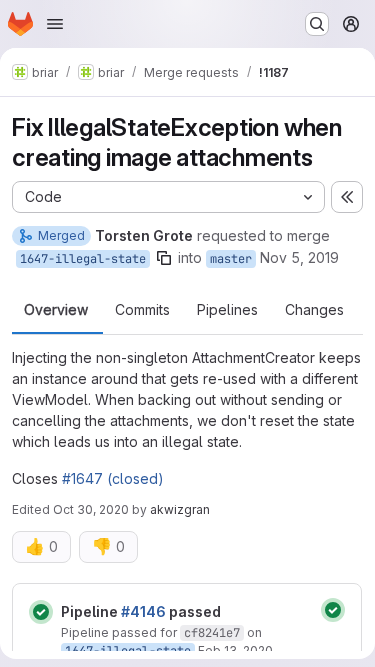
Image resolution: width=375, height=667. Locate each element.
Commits (142, 310)
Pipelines (227, 310)
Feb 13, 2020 (235, 650)
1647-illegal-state (83, 259)
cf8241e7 (212, 633)
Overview (56, 310)
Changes (314, 310)
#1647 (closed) (113, 478)
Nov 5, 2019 (299, 257)
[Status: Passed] (41, 612)
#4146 (143, 611)
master (231, 259)
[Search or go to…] (317, 24)
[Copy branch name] (164, 258)
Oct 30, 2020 (91, 509)
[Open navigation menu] (55, 24)
